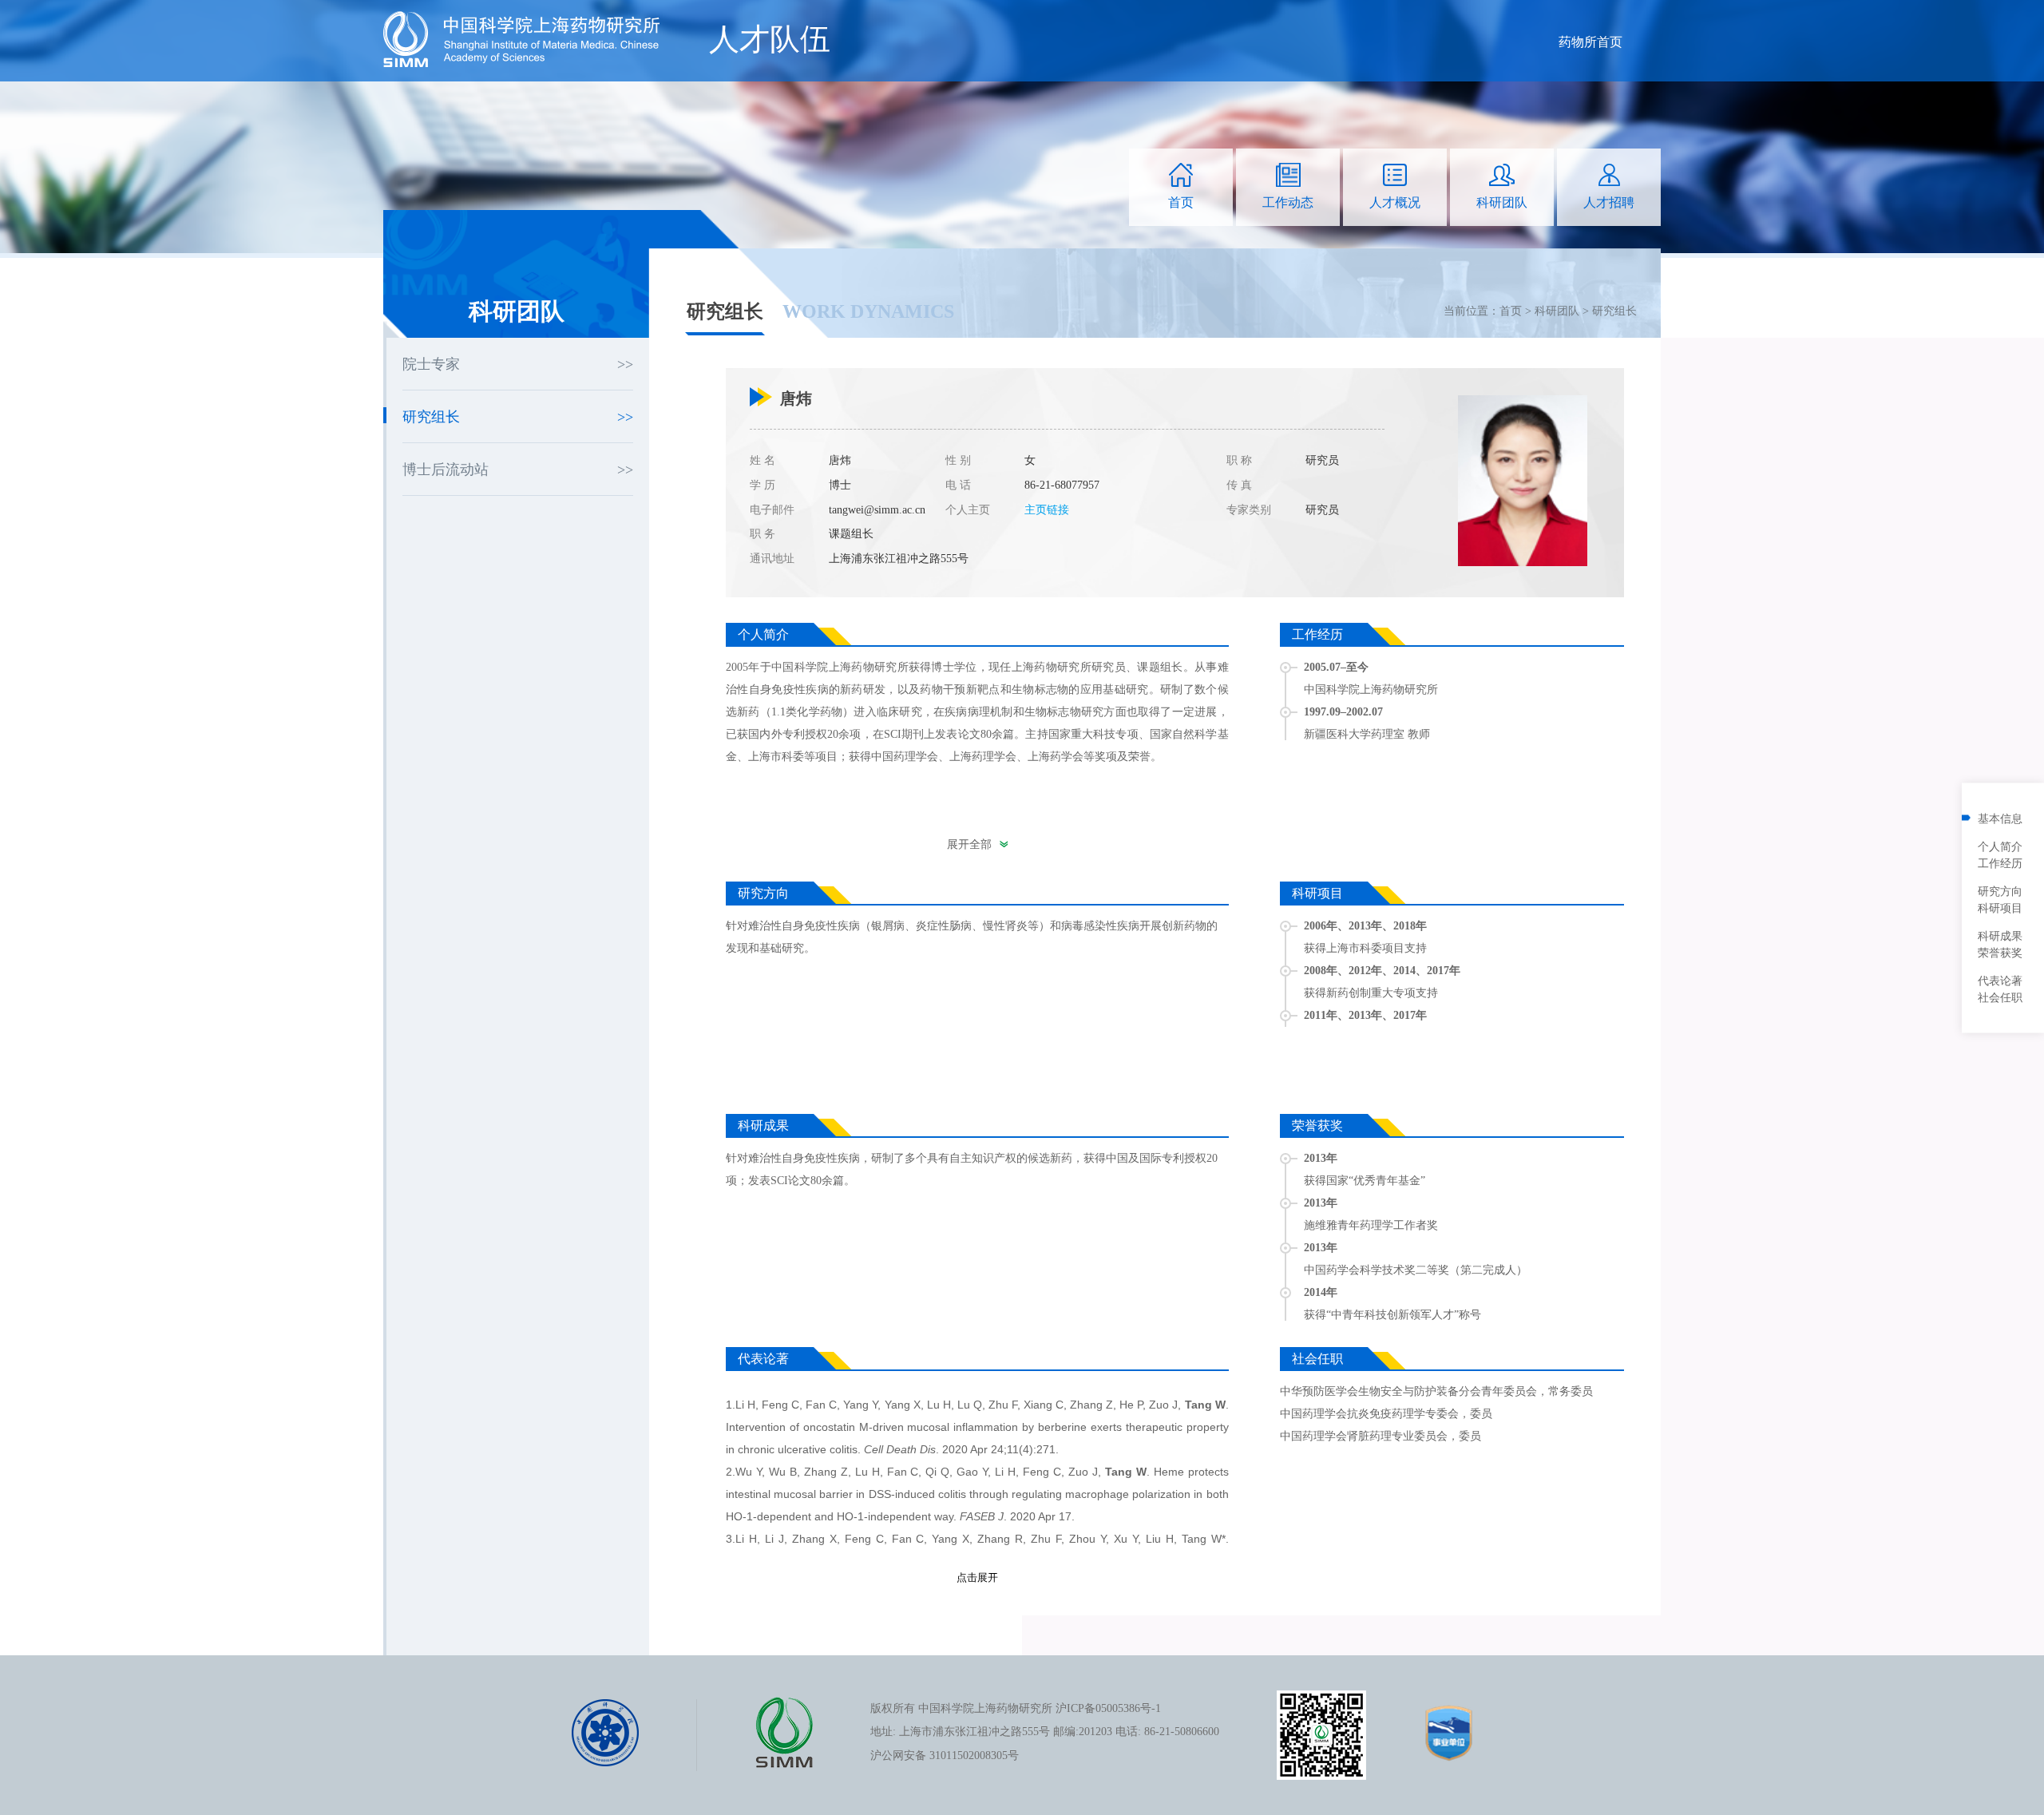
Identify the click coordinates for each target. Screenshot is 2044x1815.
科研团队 (1557, 311)
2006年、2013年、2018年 (1365, 926)
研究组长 (1614, 311)
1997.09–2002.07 (1343, 712)
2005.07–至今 (1336, 667)
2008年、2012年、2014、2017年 (1382, 971)
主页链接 (1047, 510)
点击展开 (977, 1577)
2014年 (1321, 1292)
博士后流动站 (446, 470)
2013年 (1321, 1158)
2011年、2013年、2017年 (1365, 1015)
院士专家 (431, 364)
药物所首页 (1590, 42)
